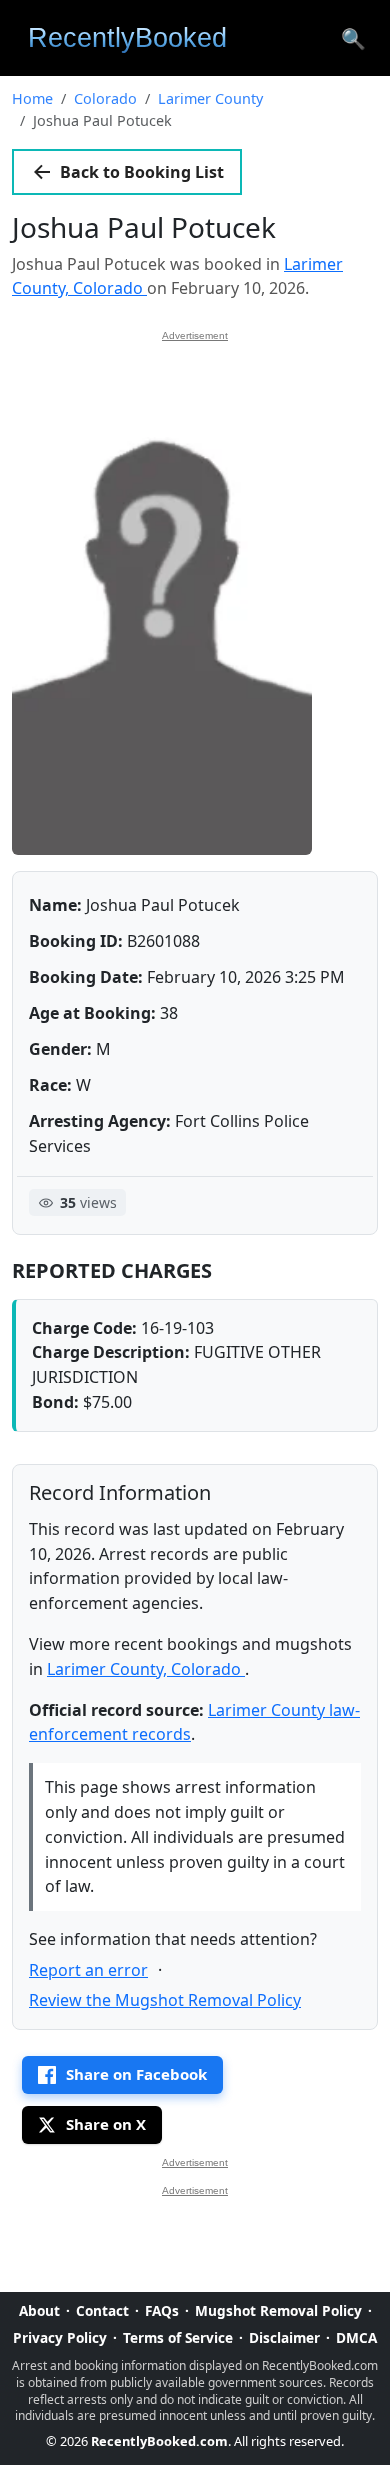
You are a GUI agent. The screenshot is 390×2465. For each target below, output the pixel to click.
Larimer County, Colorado (146, 1669)
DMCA (356, 2337)
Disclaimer (284, 2337)
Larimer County (210, 98)
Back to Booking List (142, 172)
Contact (102, 2310)
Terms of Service (178, 2337)
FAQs (162, 2310)
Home (32, 98)
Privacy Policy (60, 2337)
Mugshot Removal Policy (278, 2310)
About (39, 2310)
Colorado (105, 98)
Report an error (88, 1970)
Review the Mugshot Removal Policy (165, 2000)
